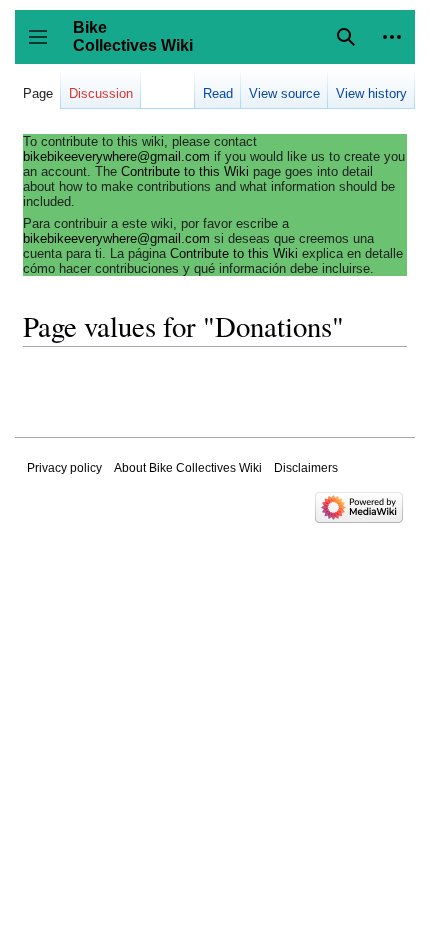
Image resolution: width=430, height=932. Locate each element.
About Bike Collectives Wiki (188, 468)
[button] (392, 37)
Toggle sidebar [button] (44, 46)
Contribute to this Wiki (185, 171)
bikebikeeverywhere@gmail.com (116, 156)
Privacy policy (64, 468)
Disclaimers (306, 468)
